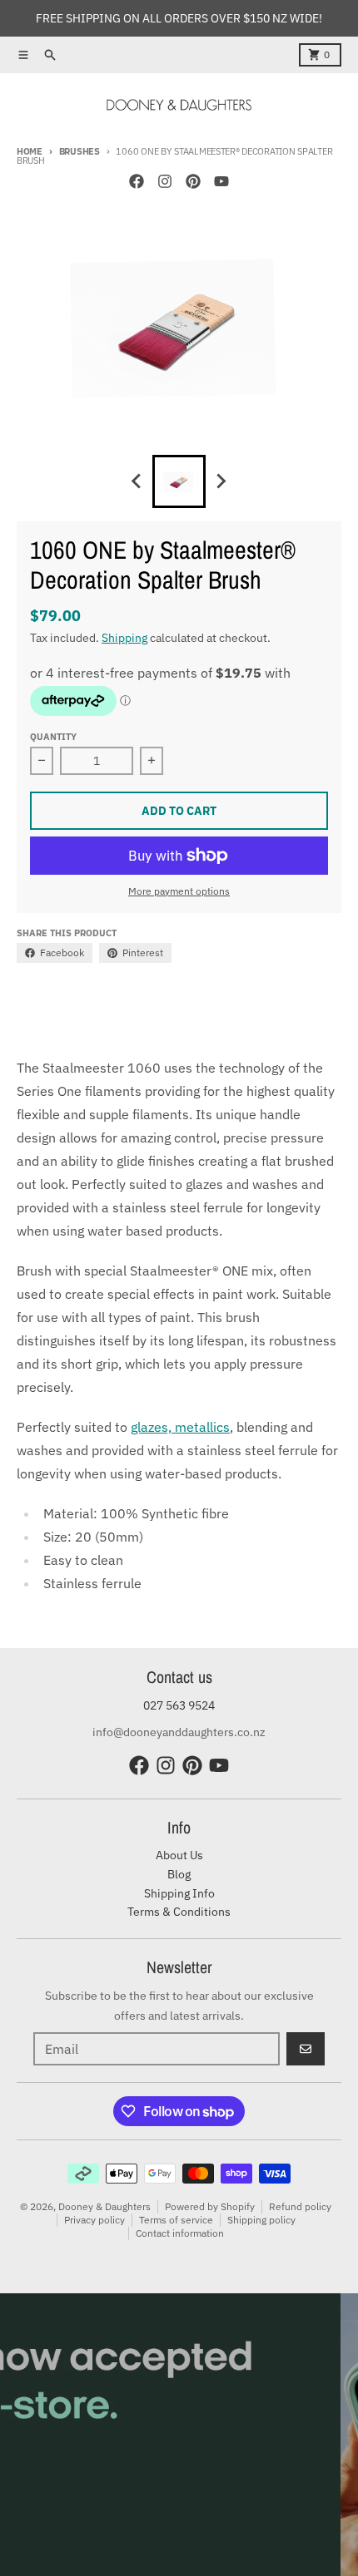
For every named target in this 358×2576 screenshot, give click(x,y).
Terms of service (176, 2220)
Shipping (124, 638)
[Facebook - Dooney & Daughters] (137, 181)
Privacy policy (94, 2220)
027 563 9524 (179, 1705)
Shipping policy (261, 2220)
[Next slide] (221, 481)
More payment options (179, 891)
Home (30, 151)
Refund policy (300, 2206)
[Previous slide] (137, 481)
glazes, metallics (180, 1427)
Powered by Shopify (210, 2206)
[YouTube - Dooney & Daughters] (221, 181)
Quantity (53, 737)
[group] (179, 481)
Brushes (80, 151)
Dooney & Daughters (104, 2206)
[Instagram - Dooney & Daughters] (165, 181)
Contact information (180, 2233)
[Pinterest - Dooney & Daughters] (193, 181)
